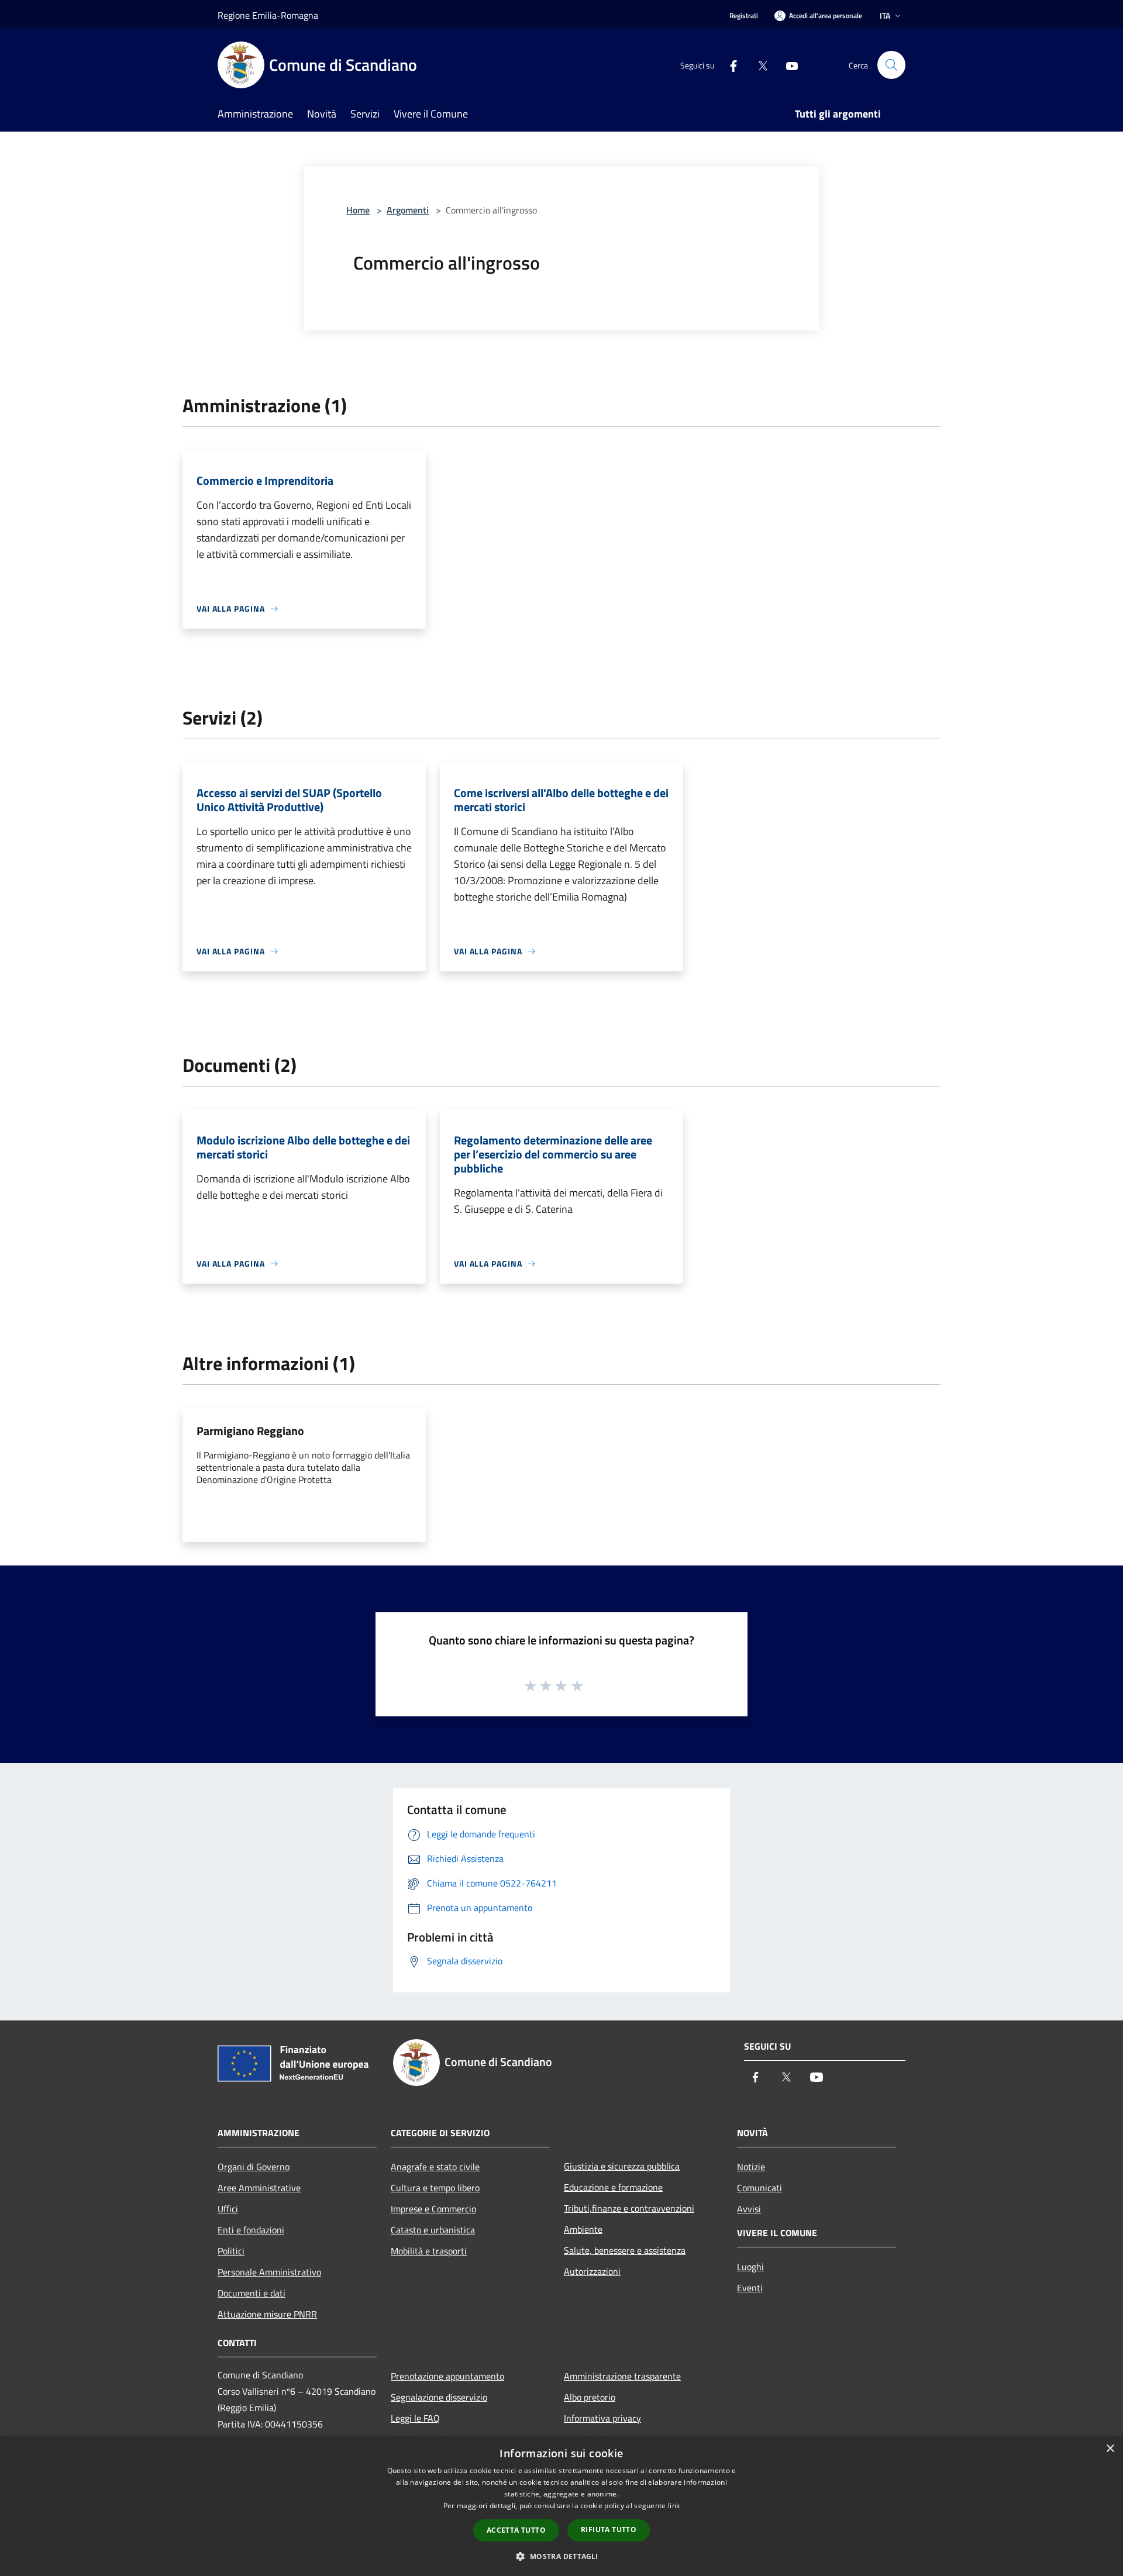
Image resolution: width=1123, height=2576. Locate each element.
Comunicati (759, 2188)
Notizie (751, 2167)
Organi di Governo (254, 2167)
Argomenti (408, 210)
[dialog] (561, 2506)
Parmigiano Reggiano (250, 1431)
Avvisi (749, 2209)
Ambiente (583, 2229)
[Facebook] (729, 65)
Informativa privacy (602, 2418)
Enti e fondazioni (251, 2230)
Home (358, 210)
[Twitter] (758, 65)
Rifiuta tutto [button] (609, 2530)
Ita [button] (885, 15)
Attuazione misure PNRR (267, 2314)
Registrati (744, 15)
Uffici (228, 2209)
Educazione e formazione (613, 2187)
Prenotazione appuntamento (447, 2376)
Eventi (750, 2288)
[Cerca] (891, 65)
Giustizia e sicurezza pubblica (622, 2166)
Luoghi (750, 2267)
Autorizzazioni (592, 2271)
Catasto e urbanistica (433, 2230)
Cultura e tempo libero (435, 2188)
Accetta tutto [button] (516, 2530)
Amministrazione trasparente (622, 2376)
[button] (561, 2556)
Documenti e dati (252, 2293)
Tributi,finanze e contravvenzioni (629, 2208)
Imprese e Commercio (433, 2209)
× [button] (1110, 2449)
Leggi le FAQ (415, 2418)
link (674, 2506)
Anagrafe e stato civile (435, 2167)
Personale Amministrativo (269, 2272)
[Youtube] (787, 65)
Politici (231, 2251)
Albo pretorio (590, 2397)
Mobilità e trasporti (429, 2251)
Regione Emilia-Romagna (268, 15)
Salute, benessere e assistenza (625, 2250)
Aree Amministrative (259, 2188)
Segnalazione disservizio (439, 2397)
